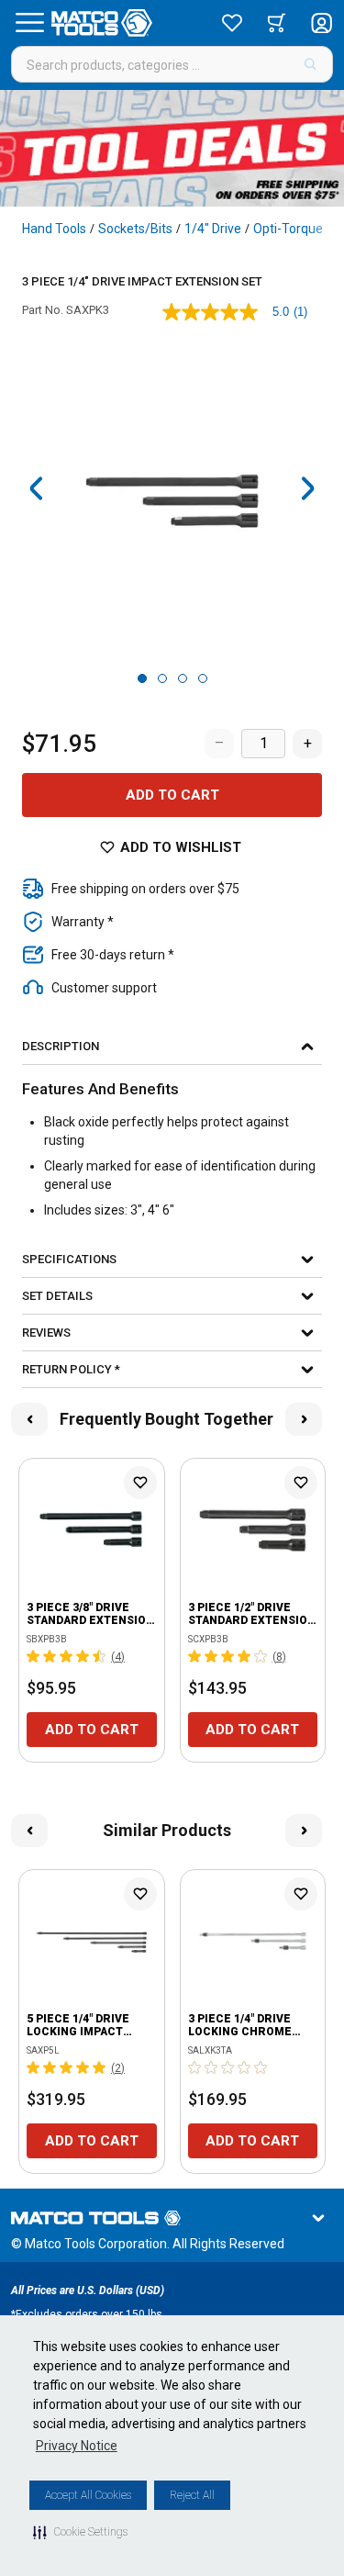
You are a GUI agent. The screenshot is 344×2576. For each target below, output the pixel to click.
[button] (80, 2532)
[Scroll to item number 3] (183, 678)
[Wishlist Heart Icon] (140, 1483)
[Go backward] (37, 488)
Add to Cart (172, 795)
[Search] (311, 64)
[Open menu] (29, 23)
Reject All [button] (192, 2495)
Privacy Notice (77, 2446)
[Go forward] (307, 488)
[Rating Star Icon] (34, 1656)
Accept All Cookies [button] (88, 2495)
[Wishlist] (232, 23)
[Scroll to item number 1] (142, 678)
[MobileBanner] (172, 148)
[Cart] (277, 23)
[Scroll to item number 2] (162, 678)
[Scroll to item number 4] (203, 678)
